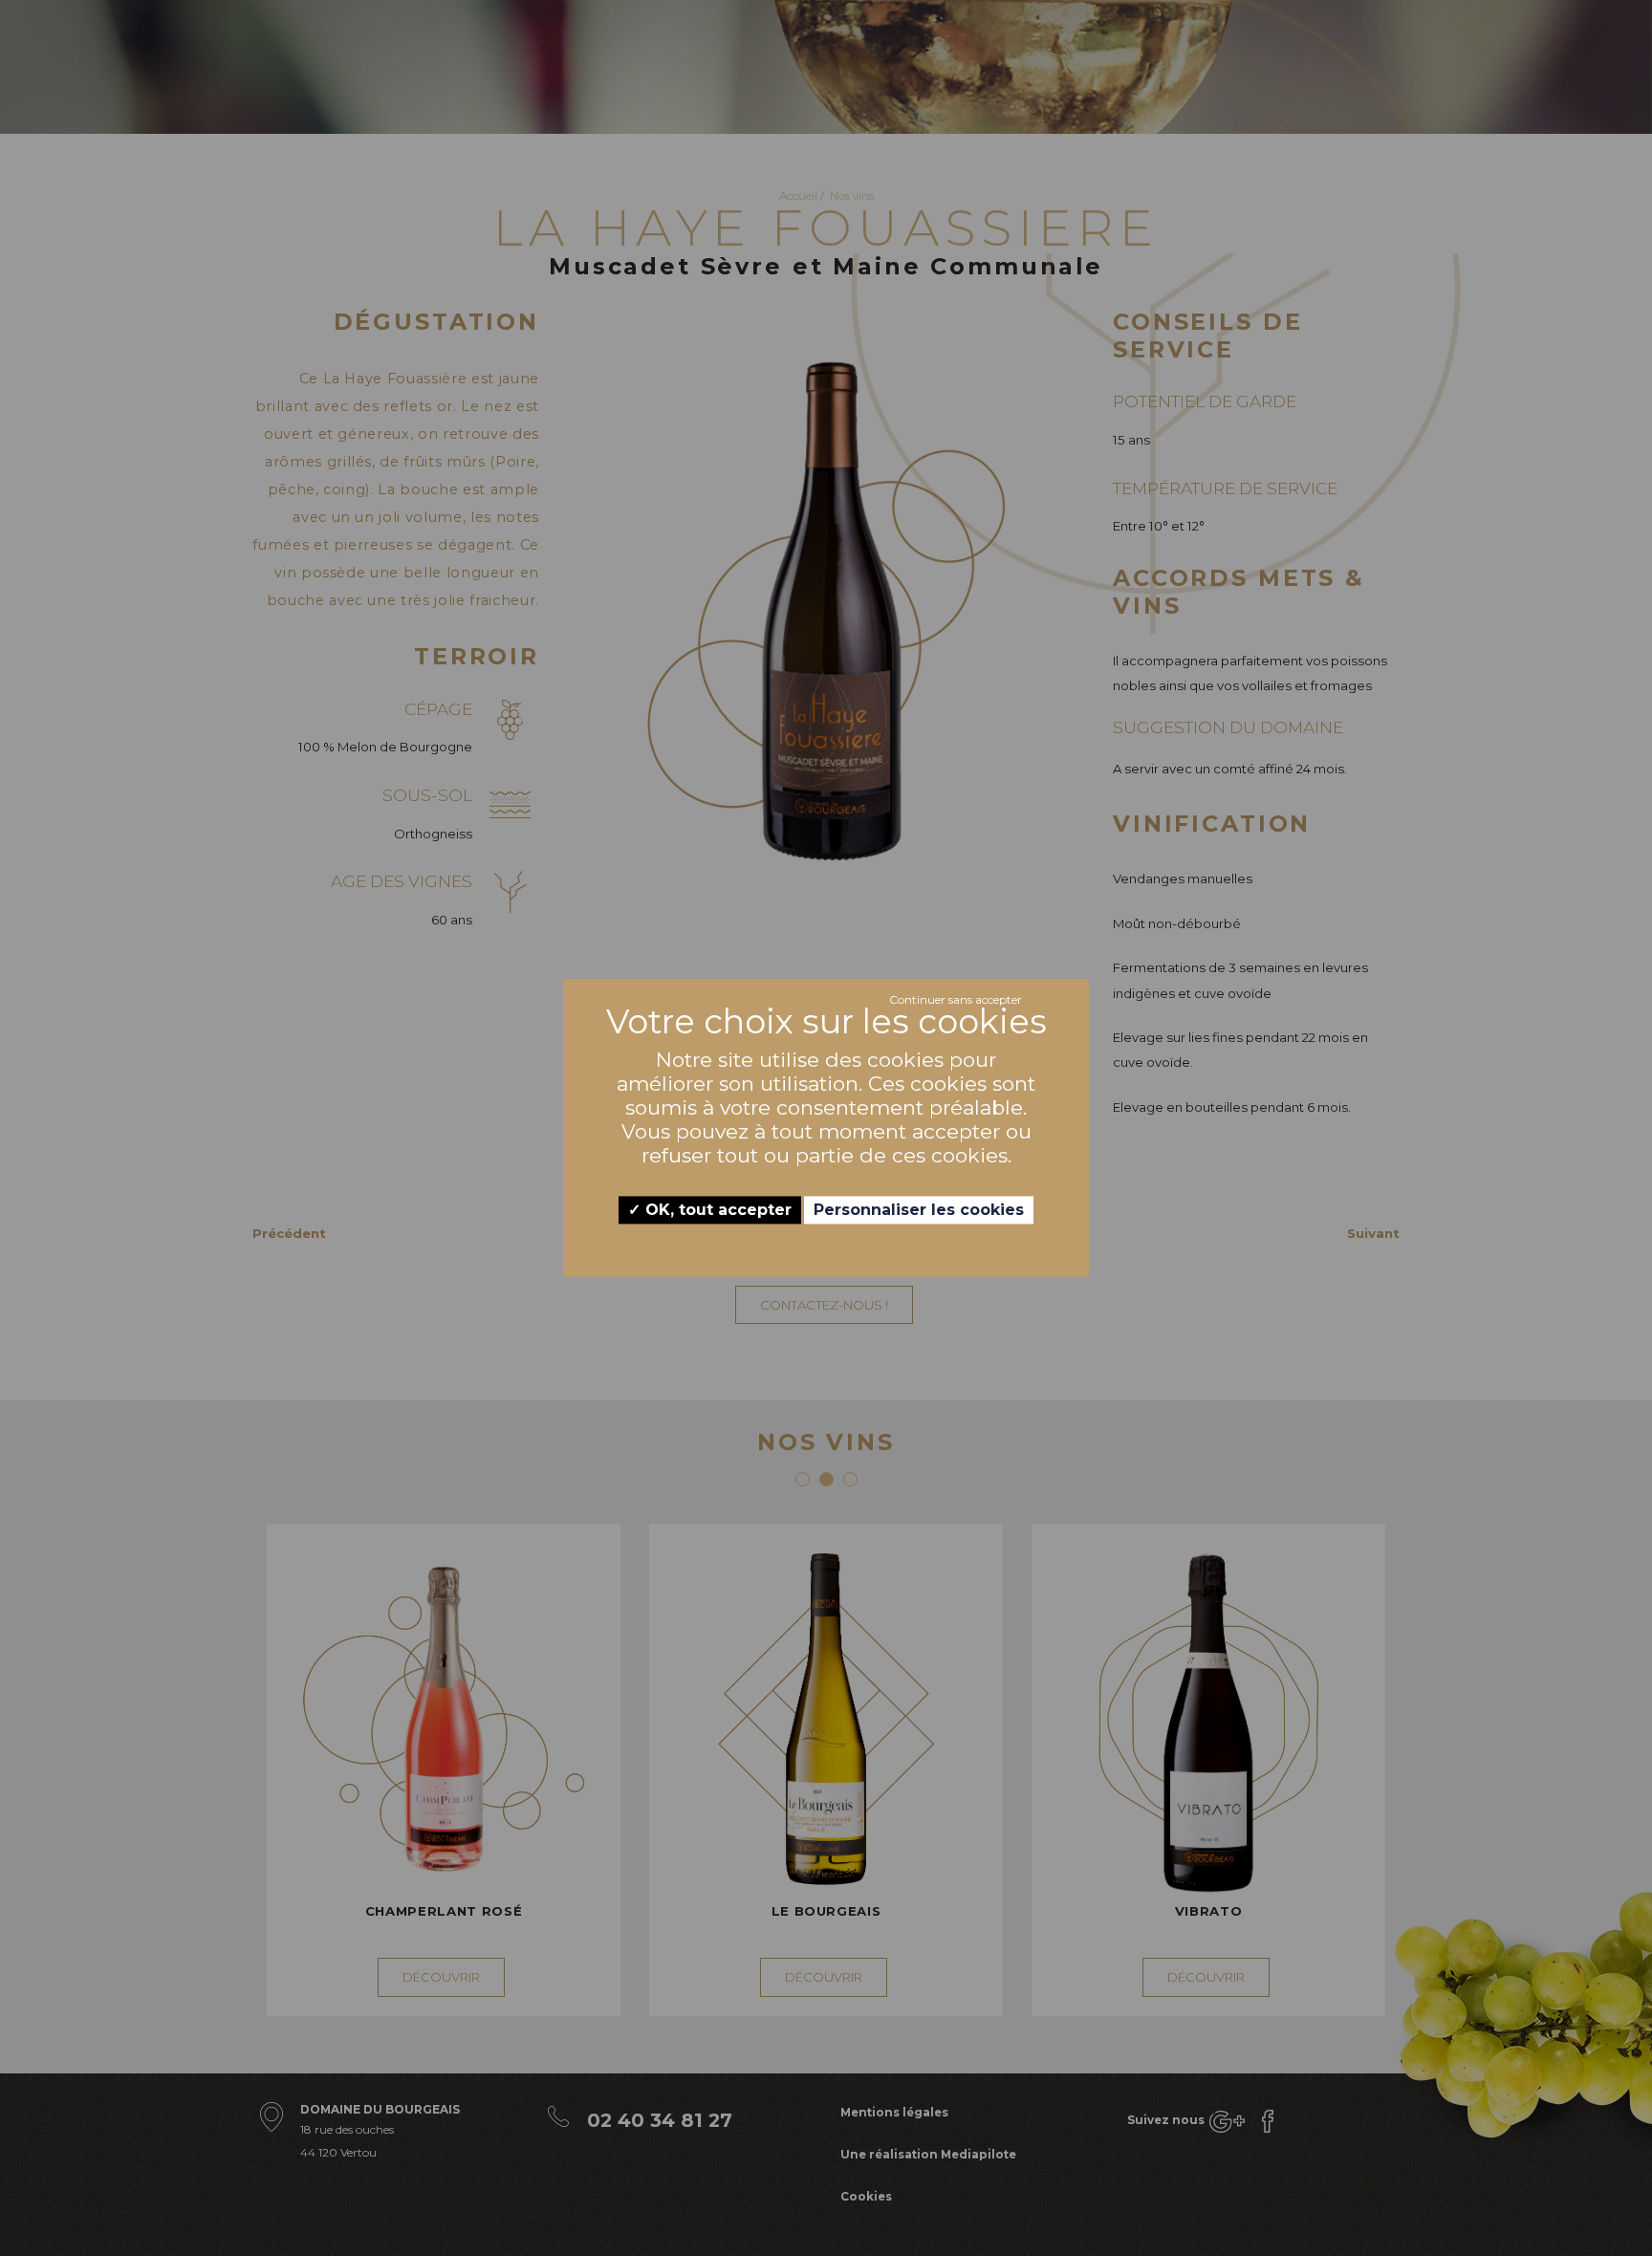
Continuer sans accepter (956, 999)
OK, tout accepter (716, 1210)
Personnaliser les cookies (919, 1210)
